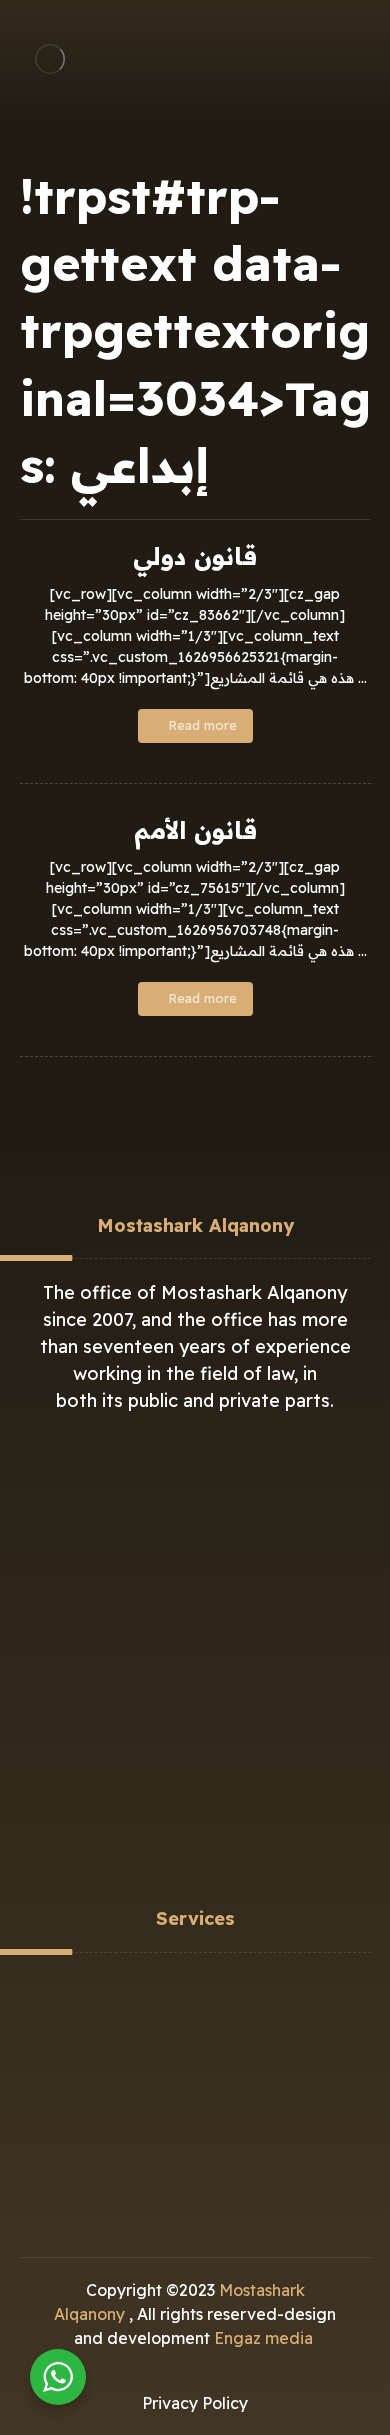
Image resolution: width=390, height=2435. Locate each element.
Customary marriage (207, 2021)
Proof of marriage (207, 2053)
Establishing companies (207, 2181)
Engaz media (263, 2338)
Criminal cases (207, 2117)
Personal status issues (207, 2149)
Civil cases (207, 2085)
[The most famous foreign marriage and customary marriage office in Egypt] (50, 59)
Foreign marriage (207, 1989)
